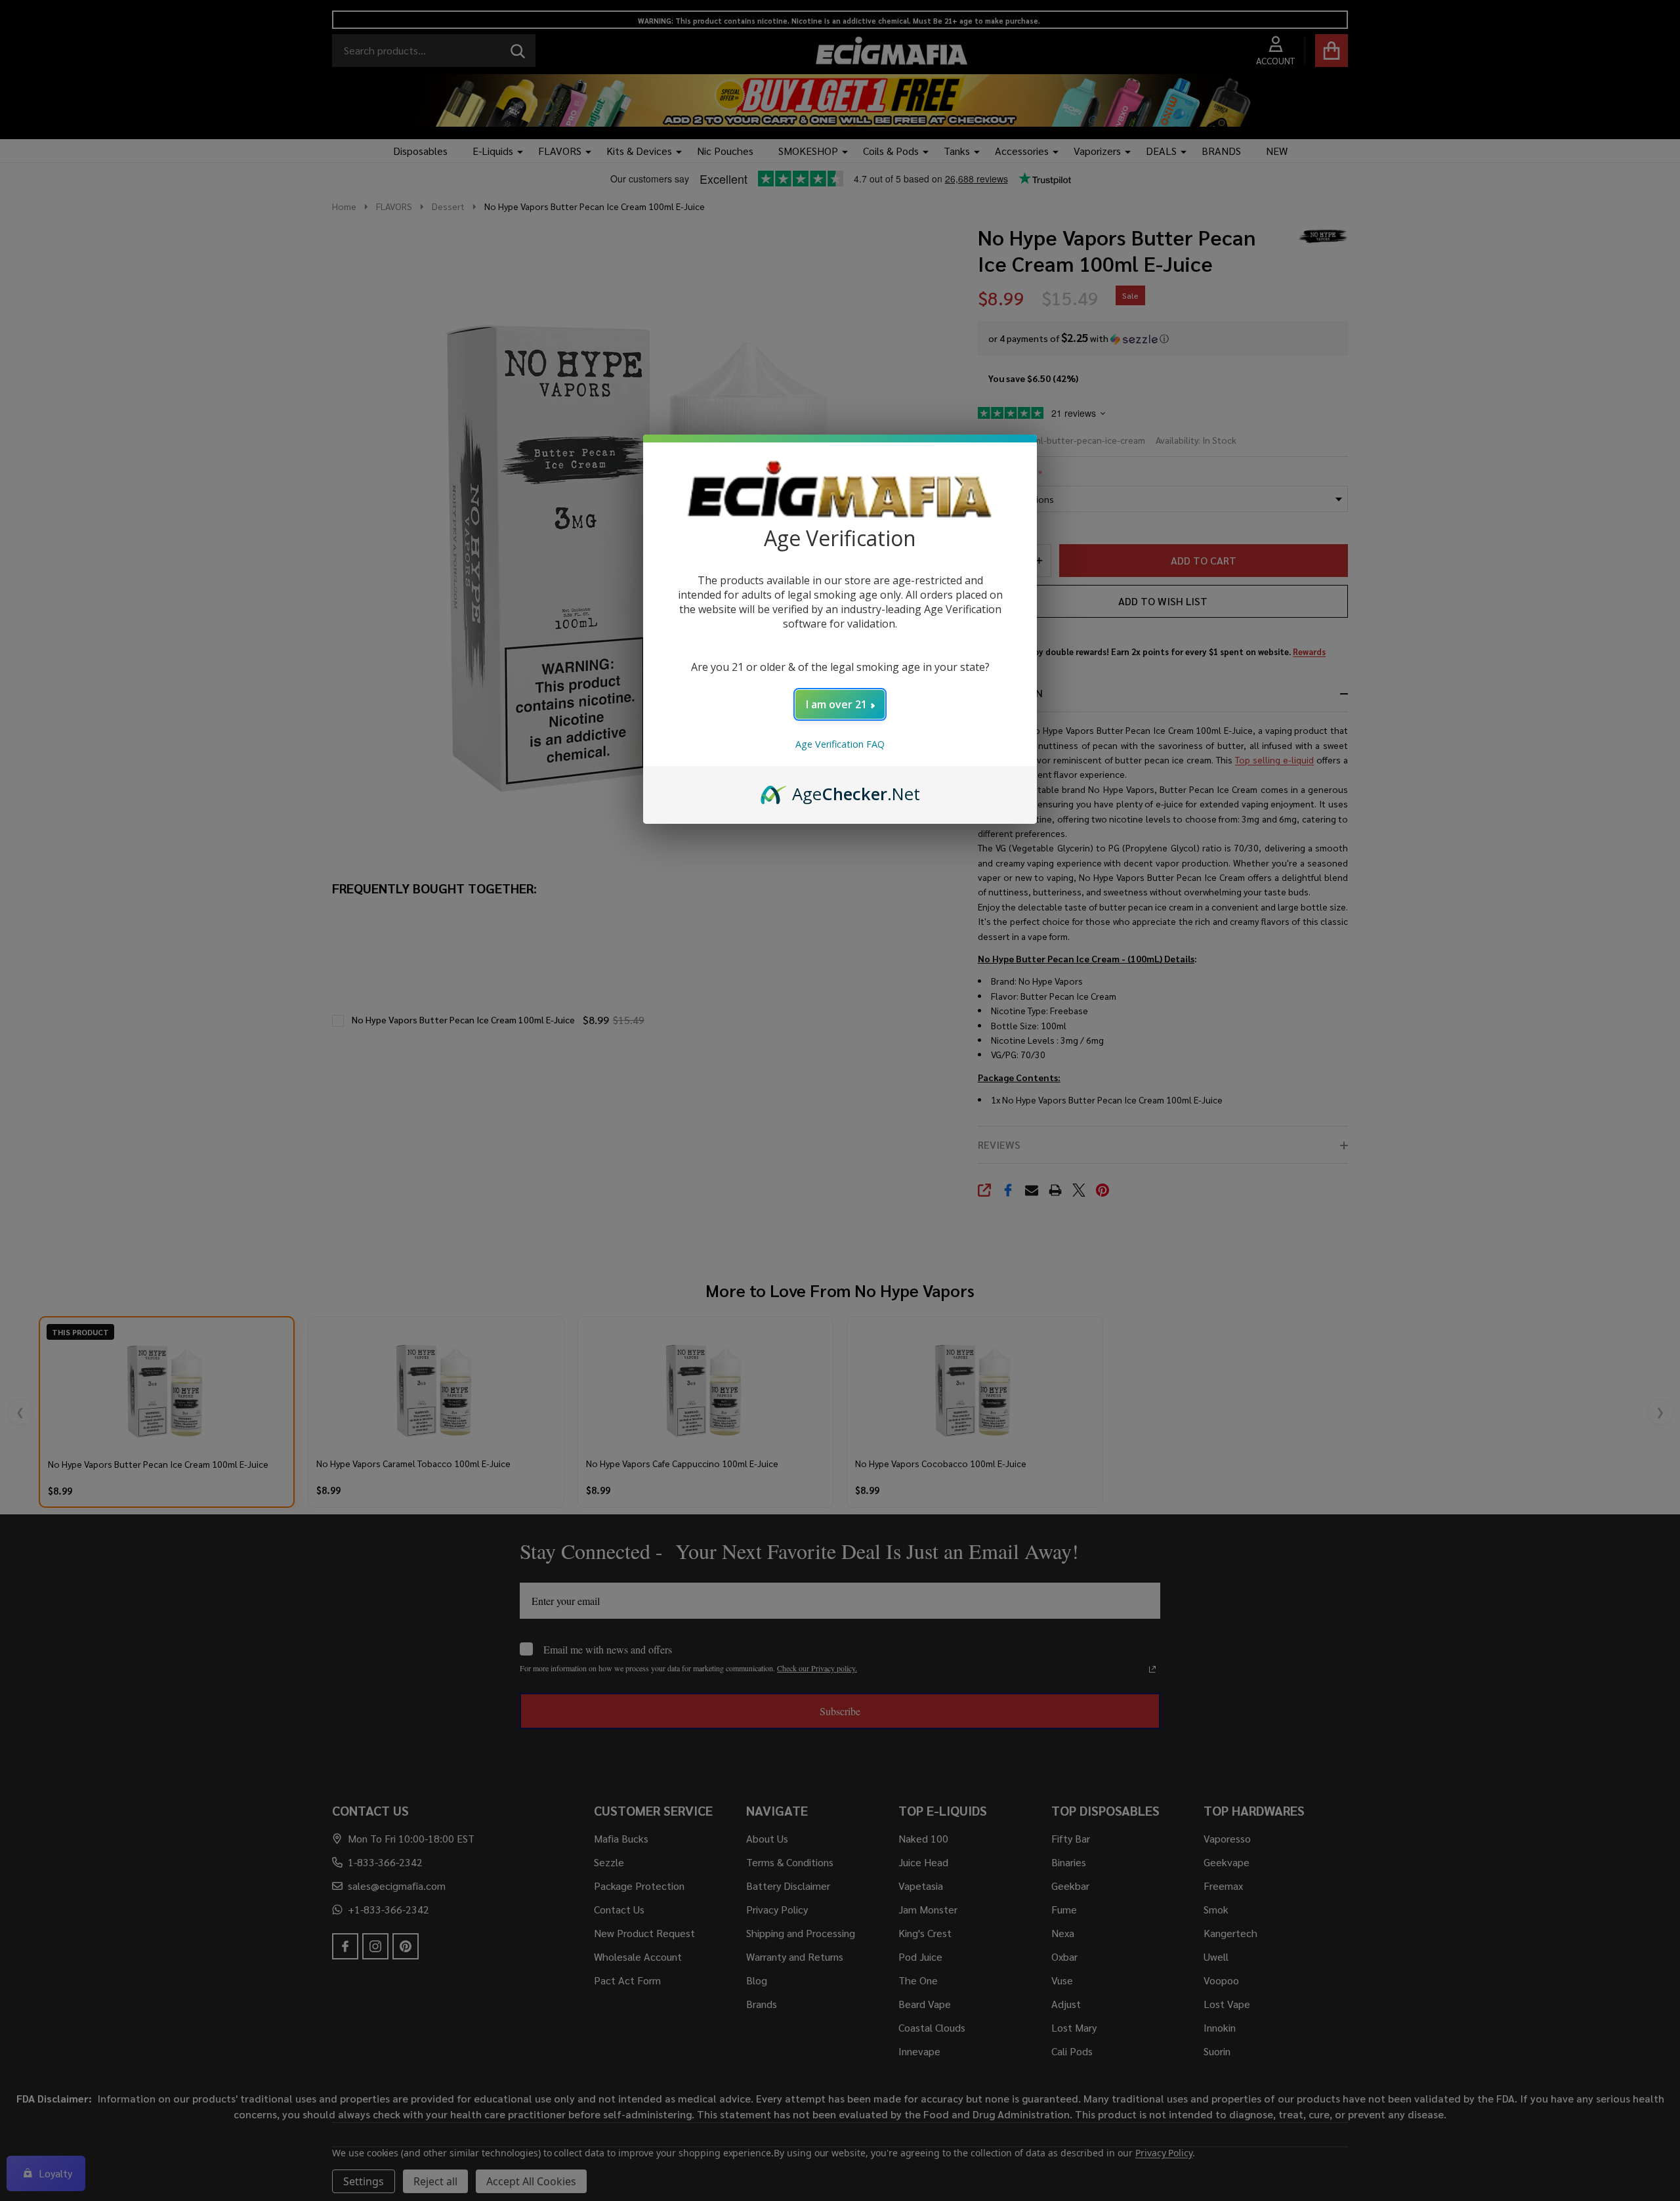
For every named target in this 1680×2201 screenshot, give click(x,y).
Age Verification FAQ (840, 744)
